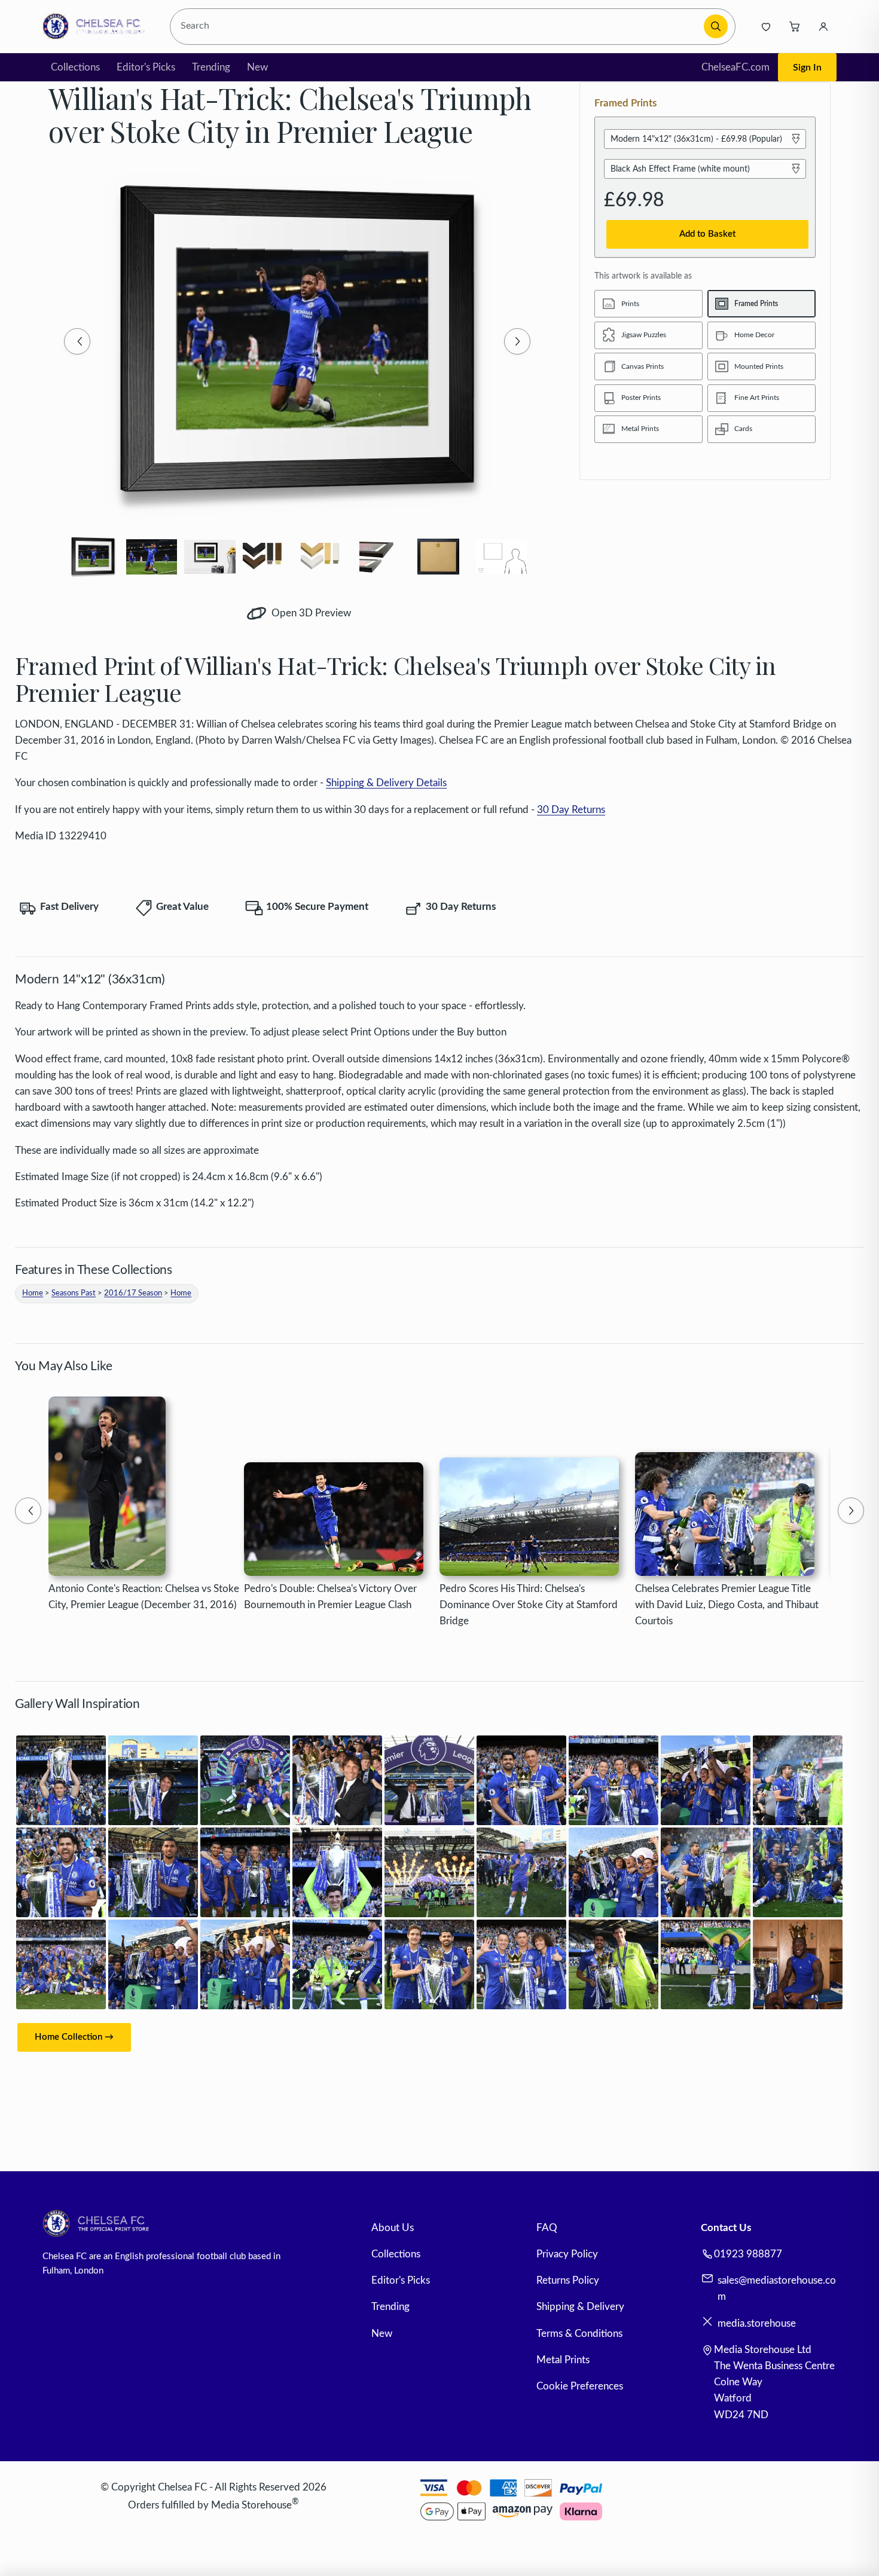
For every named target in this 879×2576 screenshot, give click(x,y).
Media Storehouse (251, 2505)
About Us (393, 2228)
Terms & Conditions (579, 2334)
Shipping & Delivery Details (386, 783)
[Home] (97, 26)
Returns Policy (568, 2280)
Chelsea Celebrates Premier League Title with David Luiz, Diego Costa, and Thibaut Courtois (727, 1605)
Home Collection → (74, 2037)
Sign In (807, 68)
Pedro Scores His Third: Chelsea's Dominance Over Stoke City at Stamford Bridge (529, 1605)
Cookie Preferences (580, 2386)
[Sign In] (823, 26)
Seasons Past (74, 1293)
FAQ (547, 2228)
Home (33, 1293)
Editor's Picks (146, 67)
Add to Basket (707, 234)
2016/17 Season (133, 1293)
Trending (211, 67)
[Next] (517, 341)
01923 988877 (748, 2254)
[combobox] (438, 27)
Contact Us (726, 2228)
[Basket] (795, 26)
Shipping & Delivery (580, 2307)
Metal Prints (563, 2360)
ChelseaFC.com (735, 67)
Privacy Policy (567, 2254)
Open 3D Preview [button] (310, 613)
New (257, 67)
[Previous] (77, 341)
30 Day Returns (571, 810)
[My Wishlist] (766, 26)
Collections (75, 67)
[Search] (716, 26)
